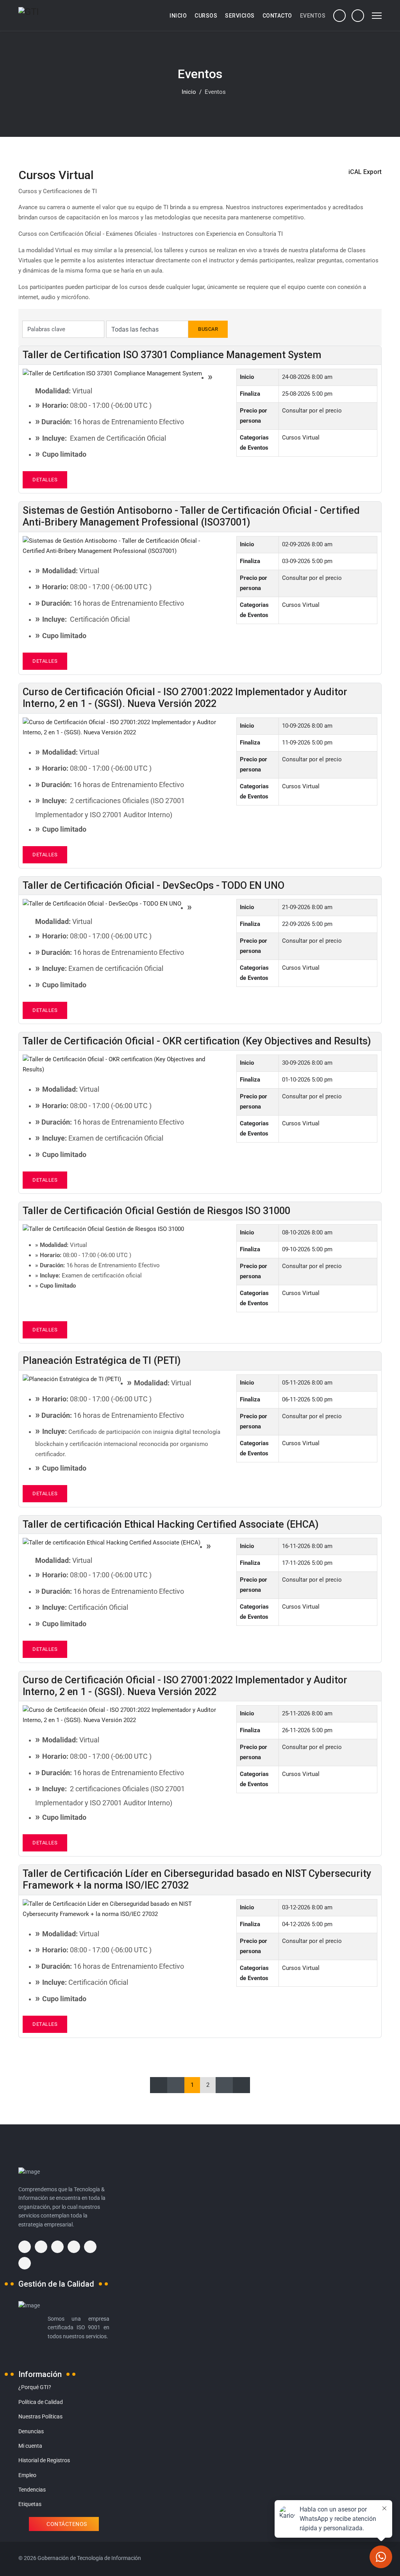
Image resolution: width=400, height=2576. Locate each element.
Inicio (178, 16)
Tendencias (32, 2490)
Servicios (240, 16)
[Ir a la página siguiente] (224, 2085)
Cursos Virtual (301, 438)
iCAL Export (365, 172)
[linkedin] (74, 2247)
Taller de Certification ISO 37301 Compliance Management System (172, 355)
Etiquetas (30, 2504)
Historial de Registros (44, 2460)
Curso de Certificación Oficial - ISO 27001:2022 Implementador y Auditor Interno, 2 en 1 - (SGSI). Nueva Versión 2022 (185, 698)
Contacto (277, 16)
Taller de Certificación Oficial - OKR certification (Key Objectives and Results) (197, 1041)
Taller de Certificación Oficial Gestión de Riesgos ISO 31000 (156, 1211)
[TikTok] (25, 2263)
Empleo (27, 2475)
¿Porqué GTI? (35, 2387)
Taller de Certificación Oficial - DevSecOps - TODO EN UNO (154, 885)
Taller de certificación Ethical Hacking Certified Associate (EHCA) (171, 1524)
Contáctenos (66, 2524)
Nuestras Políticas (40, 2416)
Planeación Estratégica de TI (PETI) (102, 1361)
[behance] (25, 2247)
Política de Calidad (41, 2402)
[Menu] (377, 16)
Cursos (206, 16)
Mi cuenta (30, 2446)
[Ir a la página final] (241, 2085)
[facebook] (41, 2247)
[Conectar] (358, 15)
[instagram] (57, 2247)
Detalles (45, 480)
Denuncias (31, 2431)
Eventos (313, 16)
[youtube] (90, 2247)
